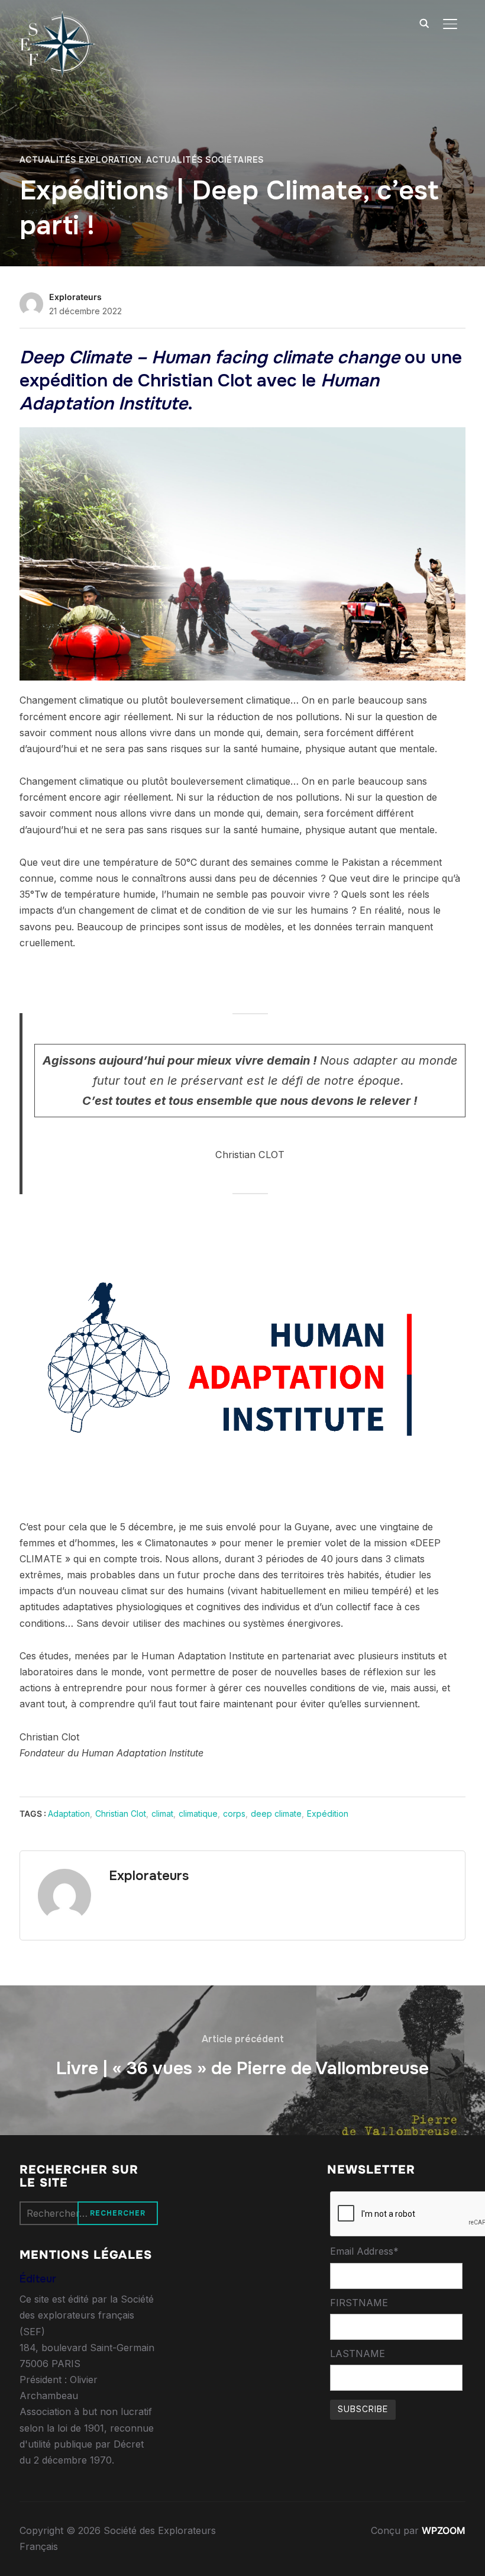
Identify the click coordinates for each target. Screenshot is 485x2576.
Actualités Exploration (81, 160)
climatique (198, 1813)
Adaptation (69, 1813)
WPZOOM (444, 2530)
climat (162, 1813)
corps (234, 1813)
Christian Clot (121, 1813)
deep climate (276, 1813)
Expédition (328, 1813)
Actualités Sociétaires (205, 160)
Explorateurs (75, 297)
